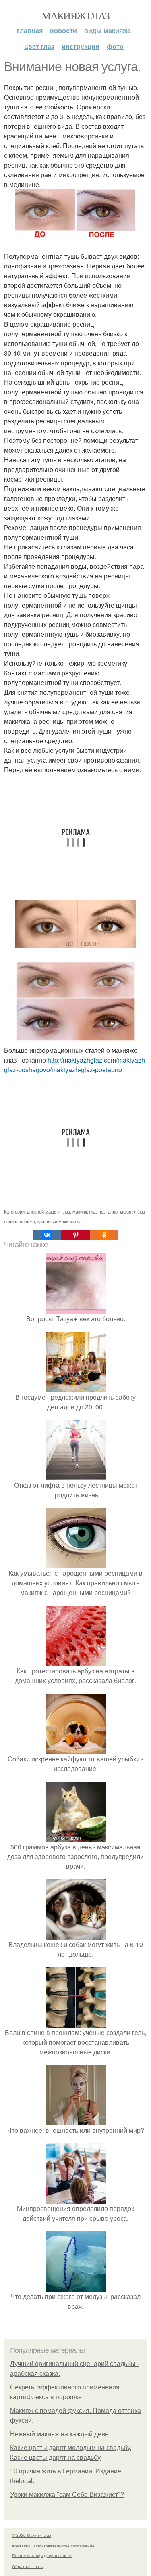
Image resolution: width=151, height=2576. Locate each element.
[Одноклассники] (104, 1235)
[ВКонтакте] (47, 1235)
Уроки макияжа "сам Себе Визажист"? (67, 2495)
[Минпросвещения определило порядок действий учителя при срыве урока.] (76, 2199)
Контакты (21, 2546)
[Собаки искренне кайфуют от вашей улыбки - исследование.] (76, 1749)
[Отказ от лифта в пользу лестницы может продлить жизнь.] (76, 1475)
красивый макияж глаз (60, 1221)
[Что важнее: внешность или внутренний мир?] (76, 2120)
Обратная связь (27, 2566)
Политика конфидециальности (42, 2555)
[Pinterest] (75, 1235)
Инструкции (81, 46)
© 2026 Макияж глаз (32, 2535)
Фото (115, 46)
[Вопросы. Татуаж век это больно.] (76, 1309)
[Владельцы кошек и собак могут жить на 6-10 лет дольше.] (76, 1935)
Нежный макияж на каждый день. (60, 2434)
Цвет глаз (39, 46)
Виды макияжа (108, 30)
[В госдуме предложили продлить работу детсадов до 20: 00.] (76, 1387)
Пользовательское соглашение (64, 2546)
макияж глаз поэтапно (95, 1211)
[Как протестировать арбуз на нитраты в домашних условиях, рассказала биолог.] (76, 1661)
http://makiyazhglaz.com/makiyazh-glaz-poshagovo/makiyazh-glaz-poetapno (75, 1065)
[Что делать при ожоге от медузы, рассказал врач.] (76, 2287)
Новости (63, 30)
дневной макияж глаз (49, 1211)
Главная (30, 30)
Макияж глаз (75, 15)
